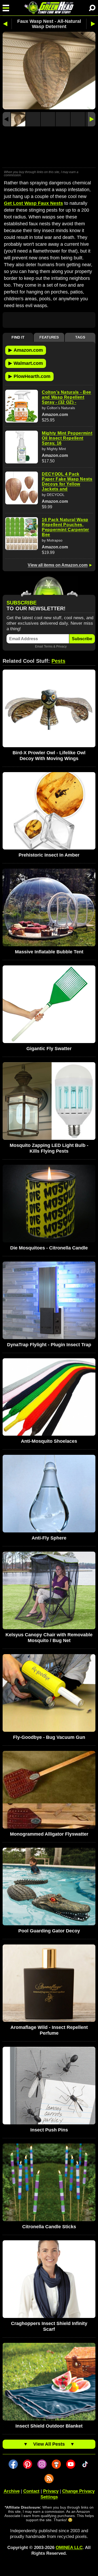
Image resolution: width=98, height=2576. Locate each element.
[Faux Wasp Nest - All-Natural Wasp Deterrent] (18, 119)
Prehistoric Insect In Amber (49, 855)
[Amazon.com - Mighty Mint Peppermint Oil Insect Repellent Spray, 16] (22, 447)
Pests (58, 661)
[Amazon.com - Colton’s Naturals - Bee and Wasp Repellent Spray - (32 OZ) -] (22, 406)
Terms (48, 646)
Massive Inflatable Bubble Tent (49, 952)
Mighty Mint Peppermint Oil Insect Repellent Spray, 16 (67, 438)
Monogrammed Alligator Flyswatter (49, 1834)
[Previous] (7, 119)
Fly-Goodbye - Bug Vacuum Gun (49, 1737)
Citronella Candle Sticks (49, 2227)
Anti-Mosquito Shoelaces (49, 1441)
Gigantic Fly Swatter (49, 1049)
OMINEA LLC (69, 2548)
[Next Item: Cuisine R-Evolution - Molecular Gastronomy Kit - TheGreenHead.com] (91, 24)
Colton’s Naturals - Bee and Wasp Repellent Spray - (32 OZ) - (67, 397)
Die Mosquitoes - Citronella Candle (49, 1248)
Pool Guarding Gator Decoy (49, 1931)
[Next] (91, 119)
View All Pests (49, 2444)
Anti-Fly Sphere (49, 1538)
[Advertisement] (49, 148)
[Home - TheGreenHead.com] (49, 8)
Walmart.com (26, 363)
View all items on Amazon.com (58, 565)
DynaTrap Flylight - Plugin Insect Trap (49, 1345)
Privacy (61, 646)
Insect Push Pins (49, 2130)
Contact (31, 2491)
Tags (80, 337)
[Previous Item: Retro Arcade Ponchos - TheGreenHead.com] (7, 24)
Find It (18, 337)
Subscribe (82, 639)
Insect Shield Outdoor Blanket (49, 2426)
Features (49, 337)
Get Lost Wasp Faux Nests (33, 203)
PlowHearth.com (29, 376)
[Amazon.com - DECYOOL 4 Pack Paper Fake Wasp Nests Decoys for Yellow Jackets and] (22, 488)
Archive (12, 2491)
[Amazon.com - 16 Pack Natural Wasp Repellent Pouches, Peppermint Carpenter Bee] (22, 534)
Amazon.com (26, 350)
